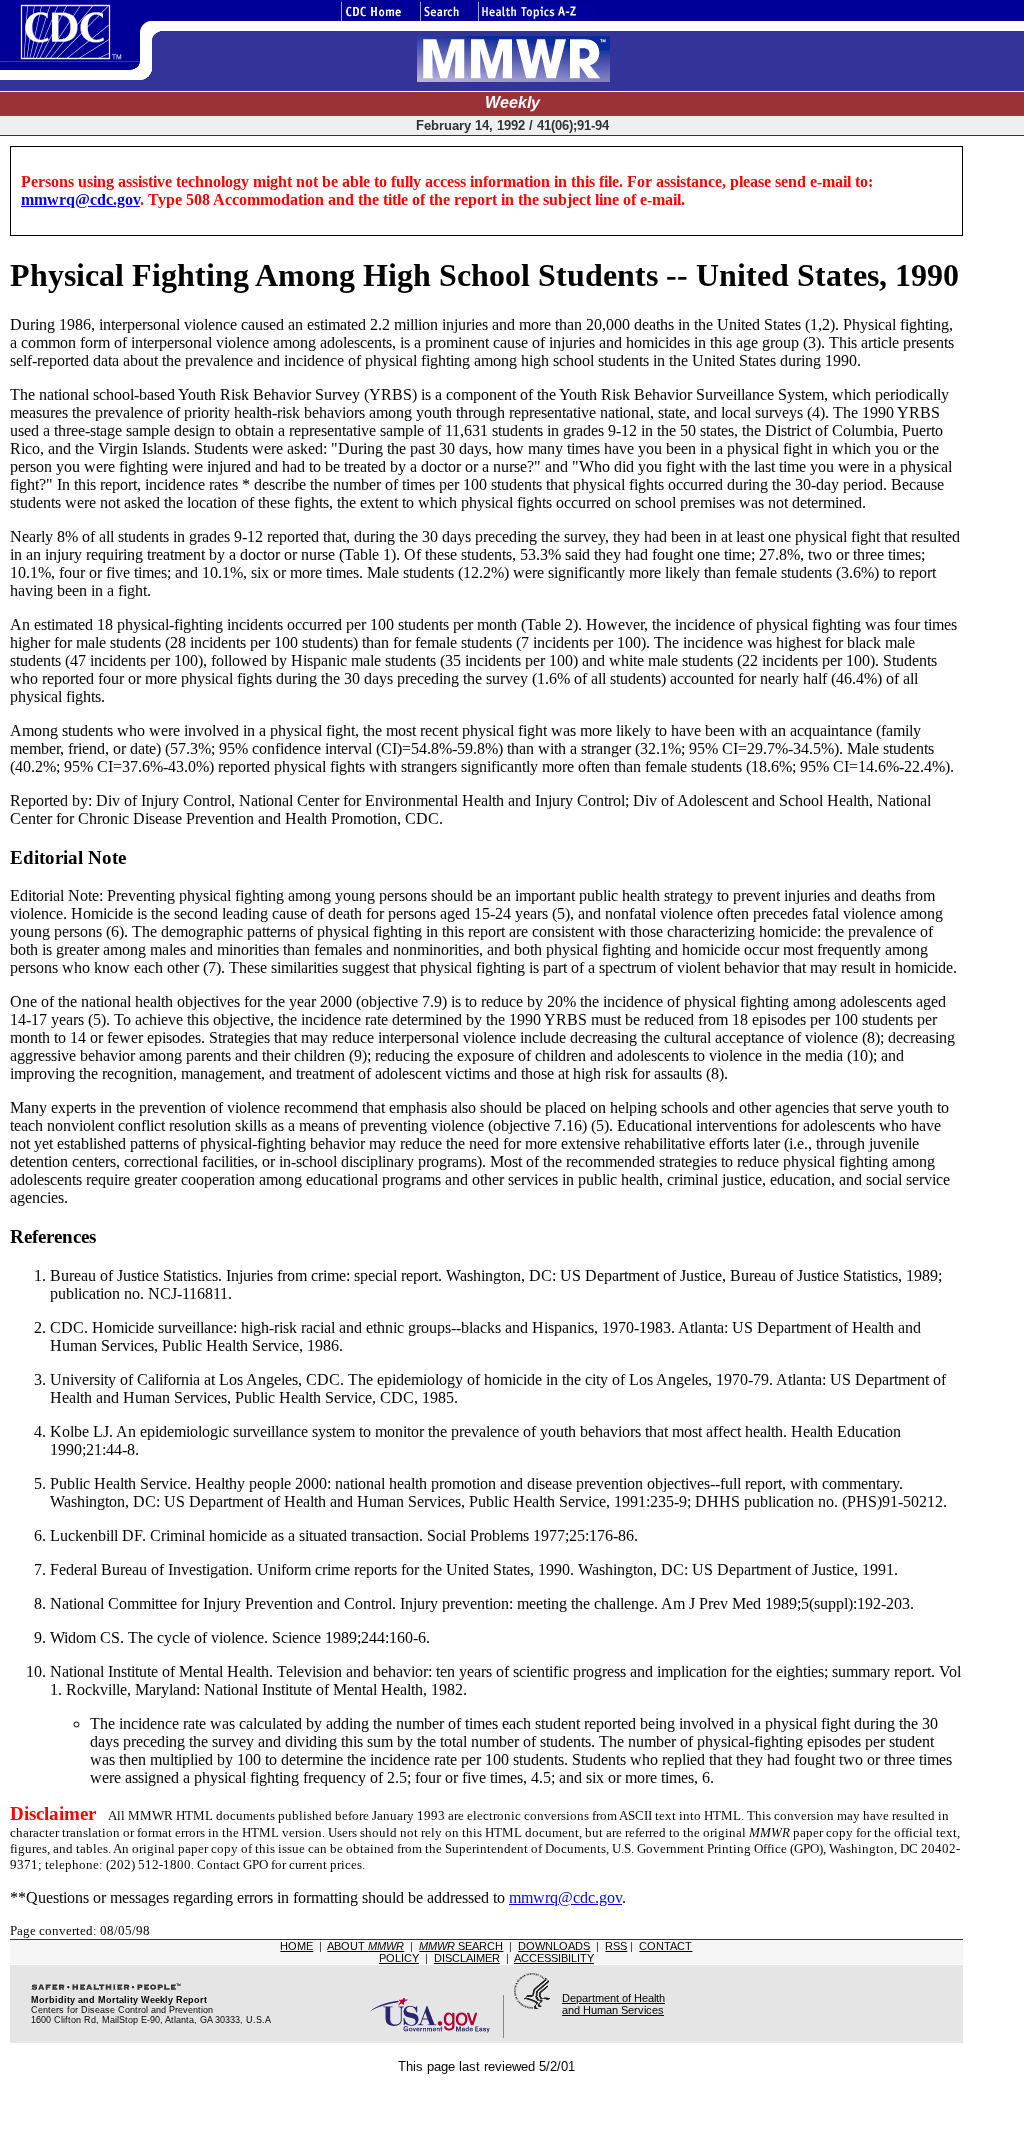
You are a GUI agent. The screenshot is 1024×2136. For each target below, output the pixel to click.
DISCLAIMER (467, 1958)
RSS (616, 1946)
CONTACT (665, 1946)
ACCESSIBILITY (554, 1958)
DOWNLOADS (554, 1946)
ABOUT (365, 1946)
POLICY (399, 1958)
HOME (296, 1946)
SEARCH (461, 1946)
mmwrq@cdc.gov (80, 199)
